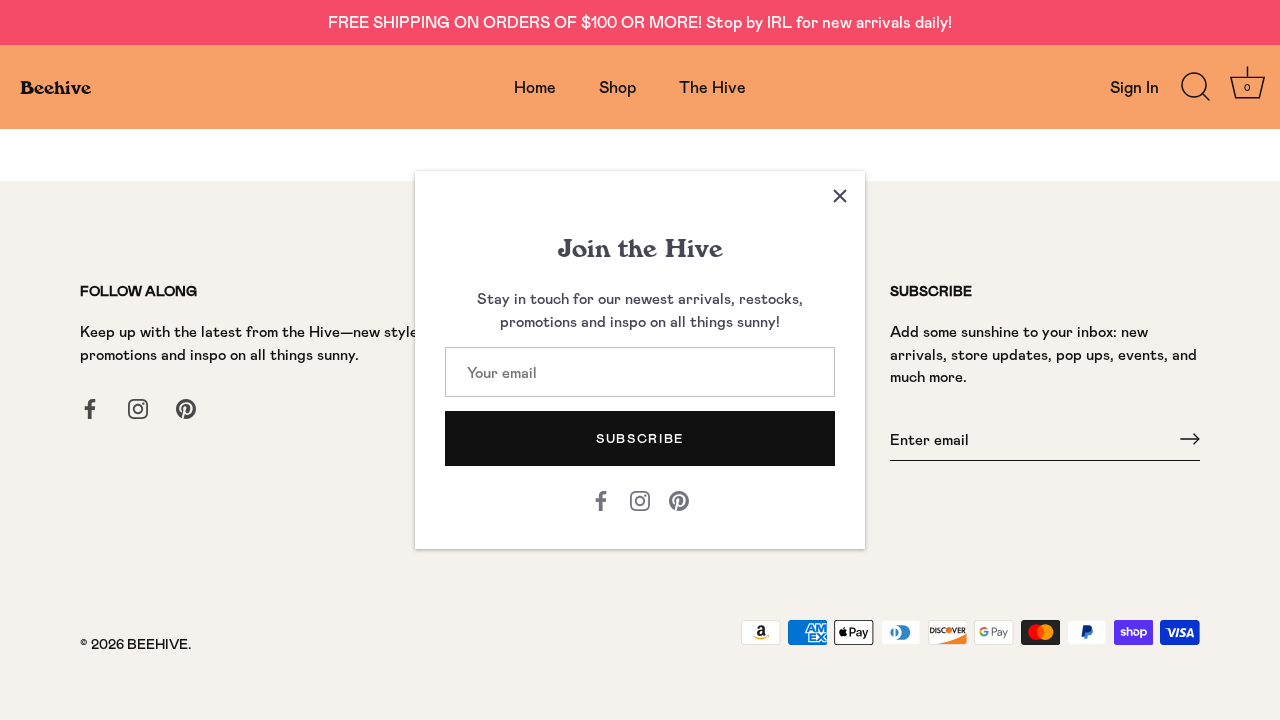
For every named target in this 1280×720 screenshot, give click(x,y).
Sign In (1134, 86)
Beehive (55, 87)
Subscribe (640, 438)
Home (535, 86)
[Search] (1195, 87)
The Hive (712, 86)
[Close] (840, 196)
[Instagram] (640, 499)
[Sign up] (1190, 439)
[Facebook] (601, 499)
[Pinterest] (679, 499)
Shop (617, 86)
